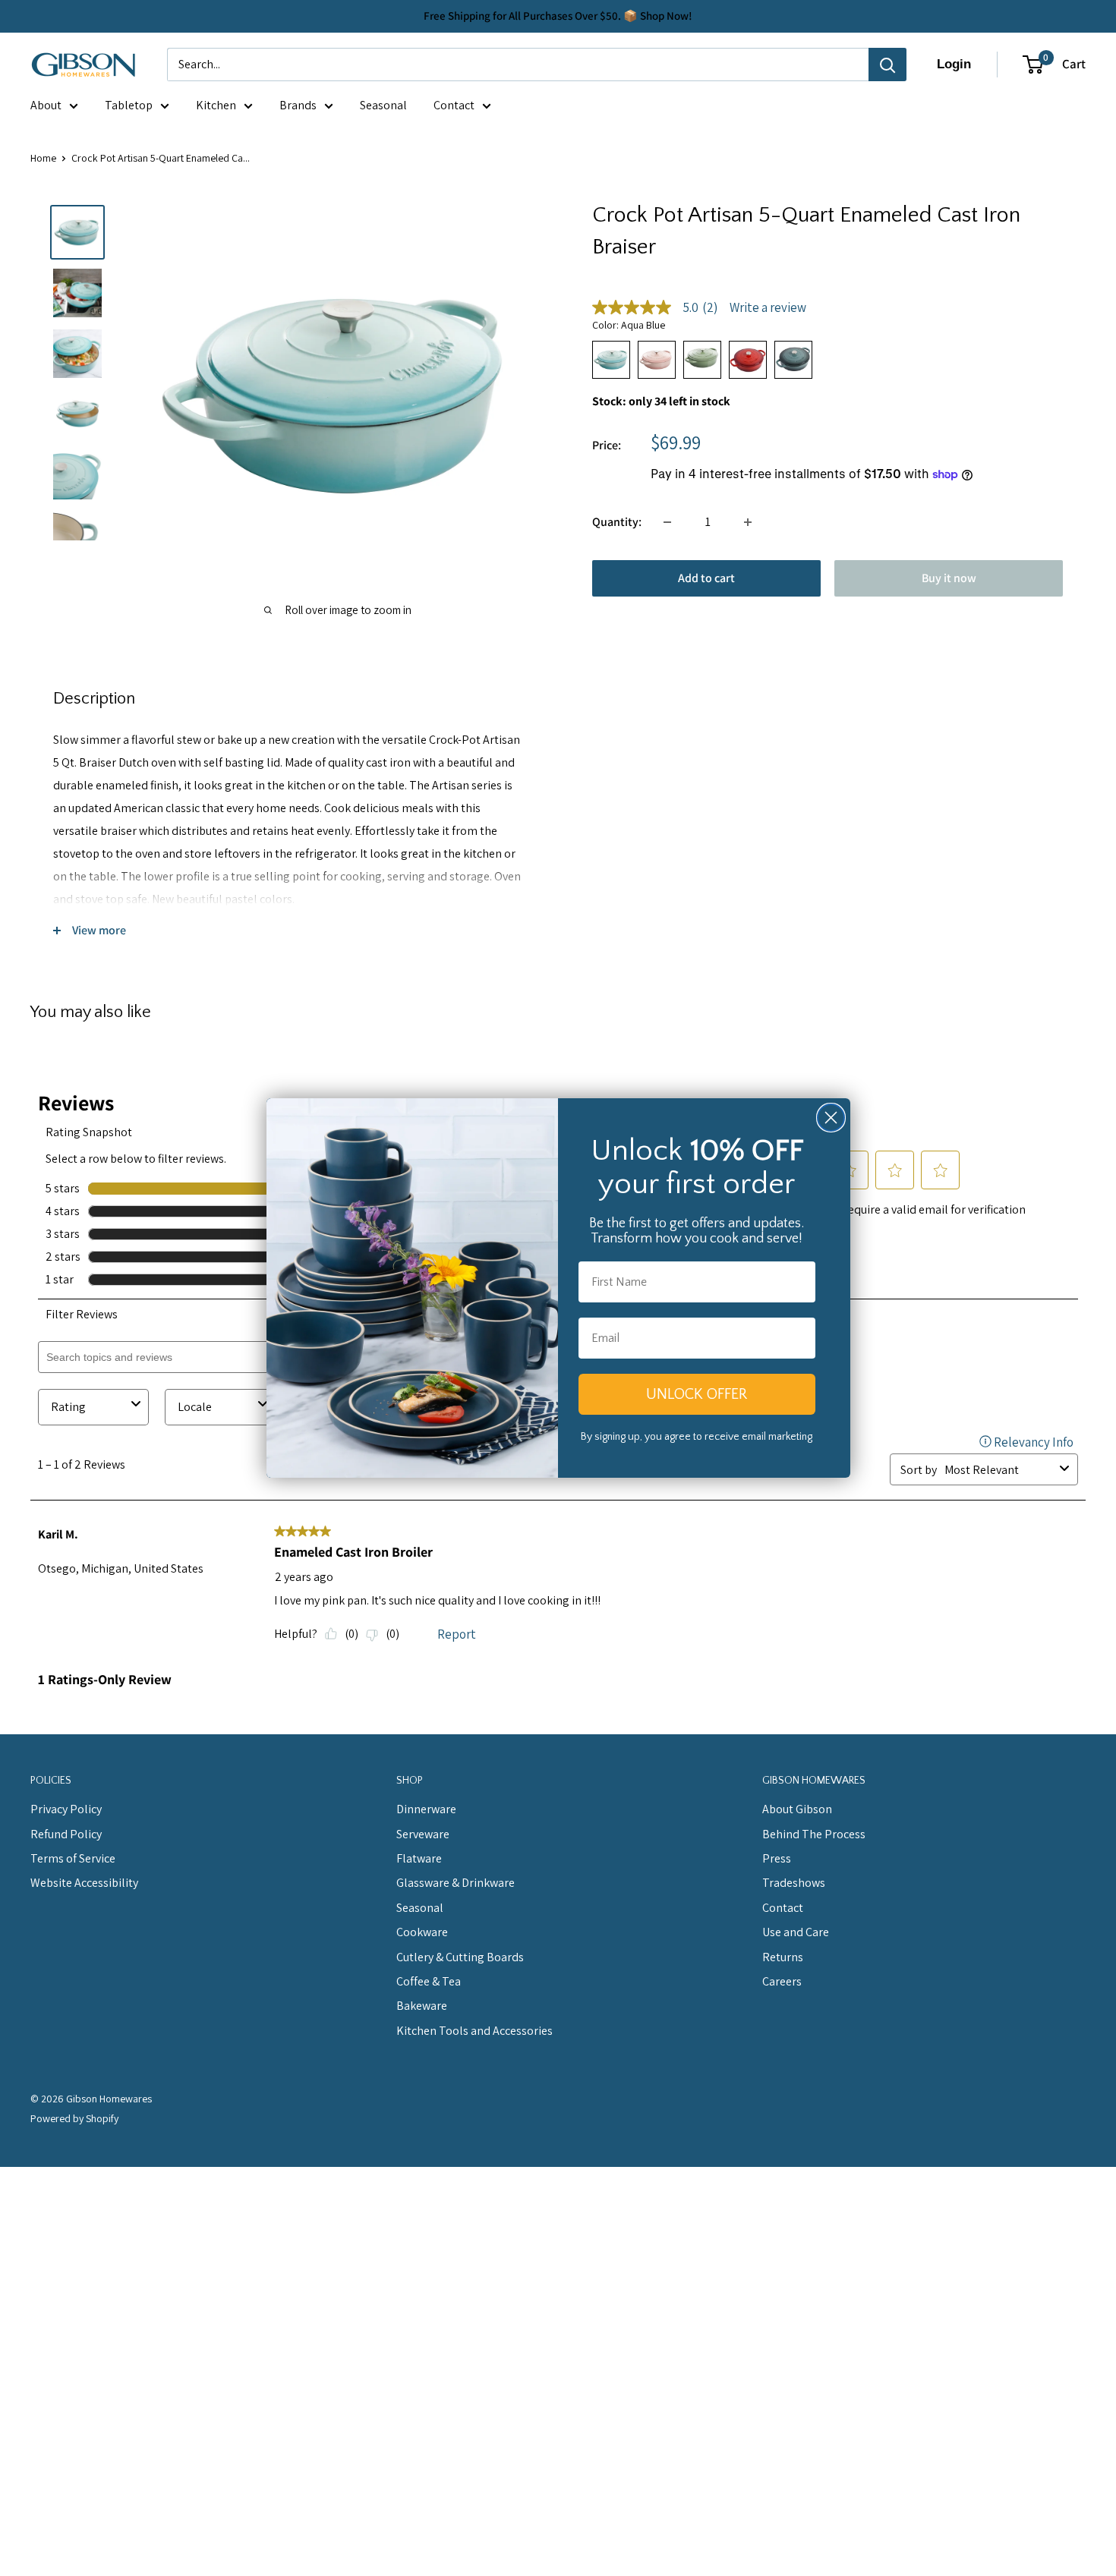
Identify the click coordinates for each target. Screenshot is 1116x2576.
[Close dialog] (831, 1118)
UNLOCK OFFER (697, 1394)
